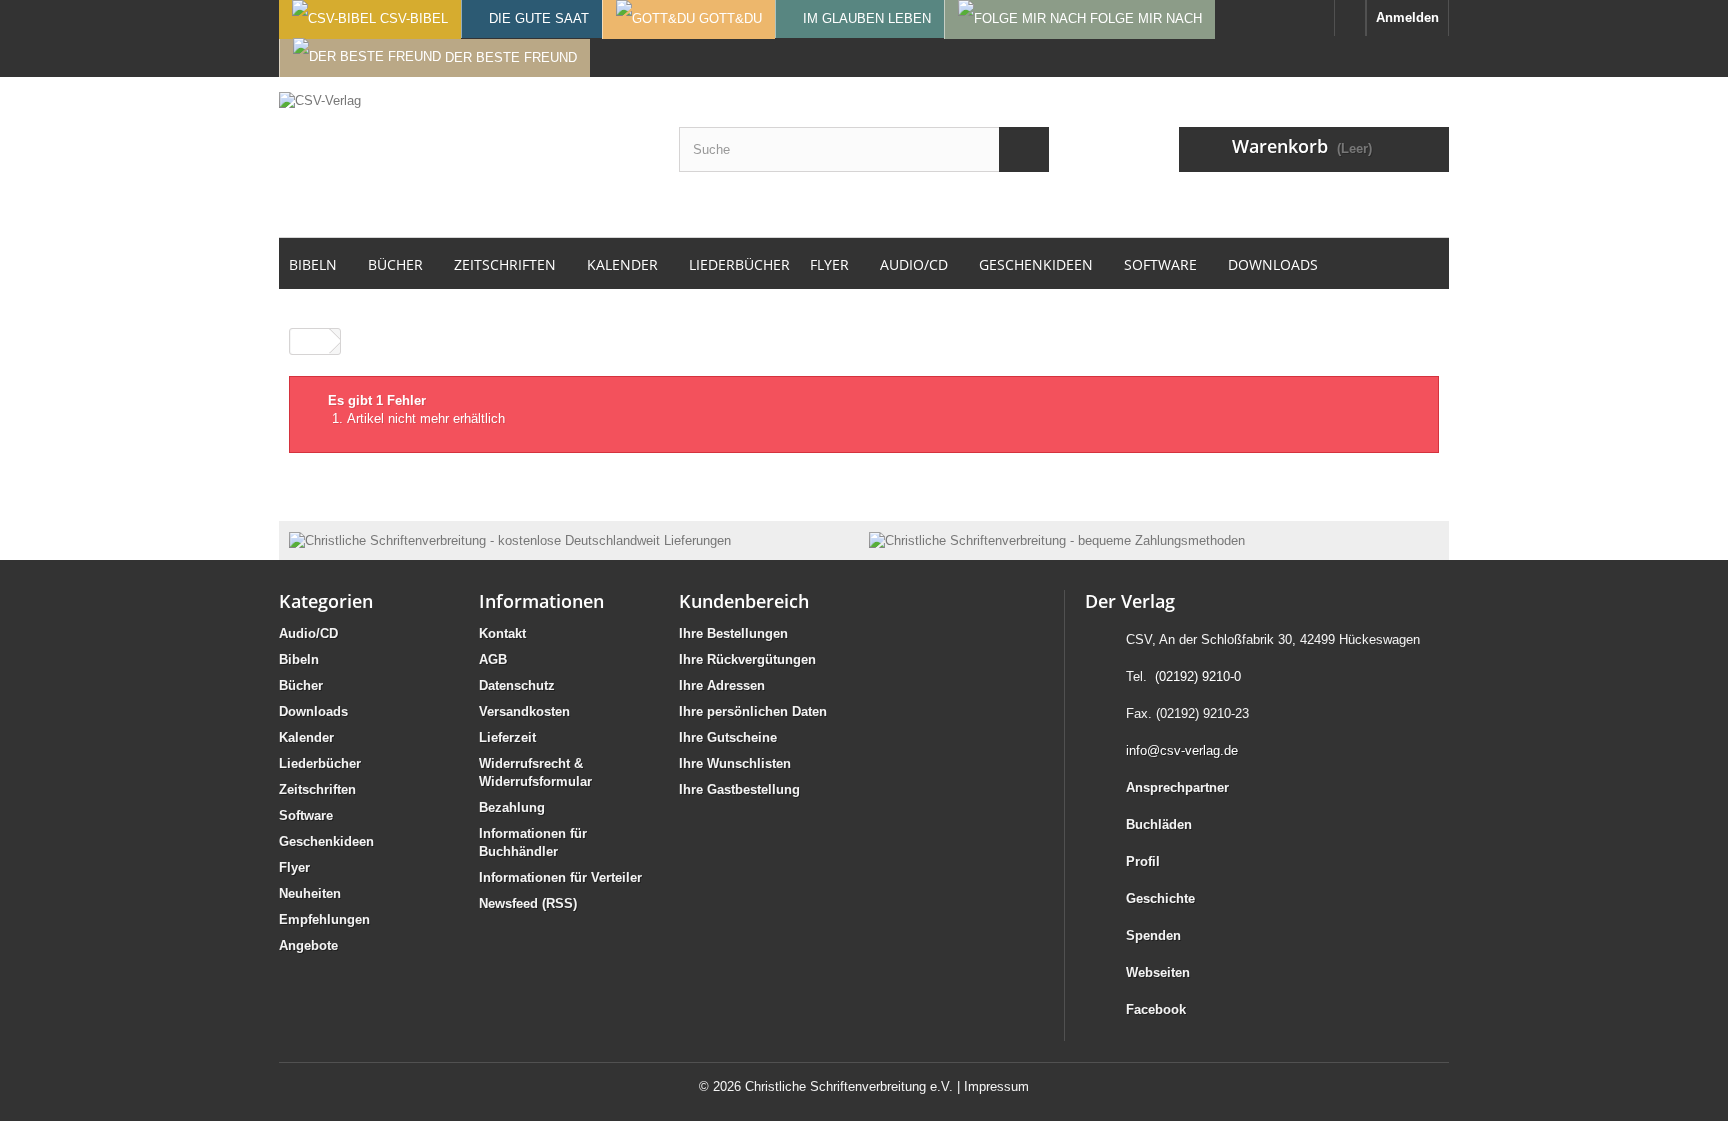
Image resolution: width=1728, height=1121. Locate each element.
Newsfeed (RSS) (528, 903)
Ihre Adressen (722, 685)
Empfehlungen (324, 919)
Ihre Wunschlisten (735, 763)
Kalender (306, 737)
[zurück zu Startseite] (310, 341)
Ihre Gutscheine (728, 737)
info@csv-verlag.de (1182, 750)
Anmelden (1407, 17)
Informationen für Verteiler (560, 877)
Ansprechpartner (1177, 787)
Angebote (308, 945)
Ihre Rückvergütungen (747, 659)
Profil (1143, 861)
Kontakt (502, 633)
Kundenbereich (744, 601)
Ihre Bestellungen (733, 633)
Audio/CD (308, 633)
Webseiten (1158, 972)
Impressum (996, 1086)
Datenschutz (517, 685)
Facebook (1156, 1009)
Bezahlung (512, 807)
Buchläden (1159, 824)
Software (306, 815)
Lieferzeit (507, 737)
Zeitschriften (317, 789)
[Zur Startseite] (1350, 18)
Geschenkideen (326, 841)
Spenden (1153, 935)
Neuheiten (310, 893)
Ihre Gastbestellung (739, 789)
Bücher (301, 685)
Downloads (313, 711)
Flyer (294, 867)
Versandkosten (524, 711)
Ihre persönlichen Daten (753, 711)
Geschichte (1160, 898)
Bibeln (299, 659)
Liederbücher (320, 763)
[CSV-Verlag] (464, 157)
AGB (493, 659)
